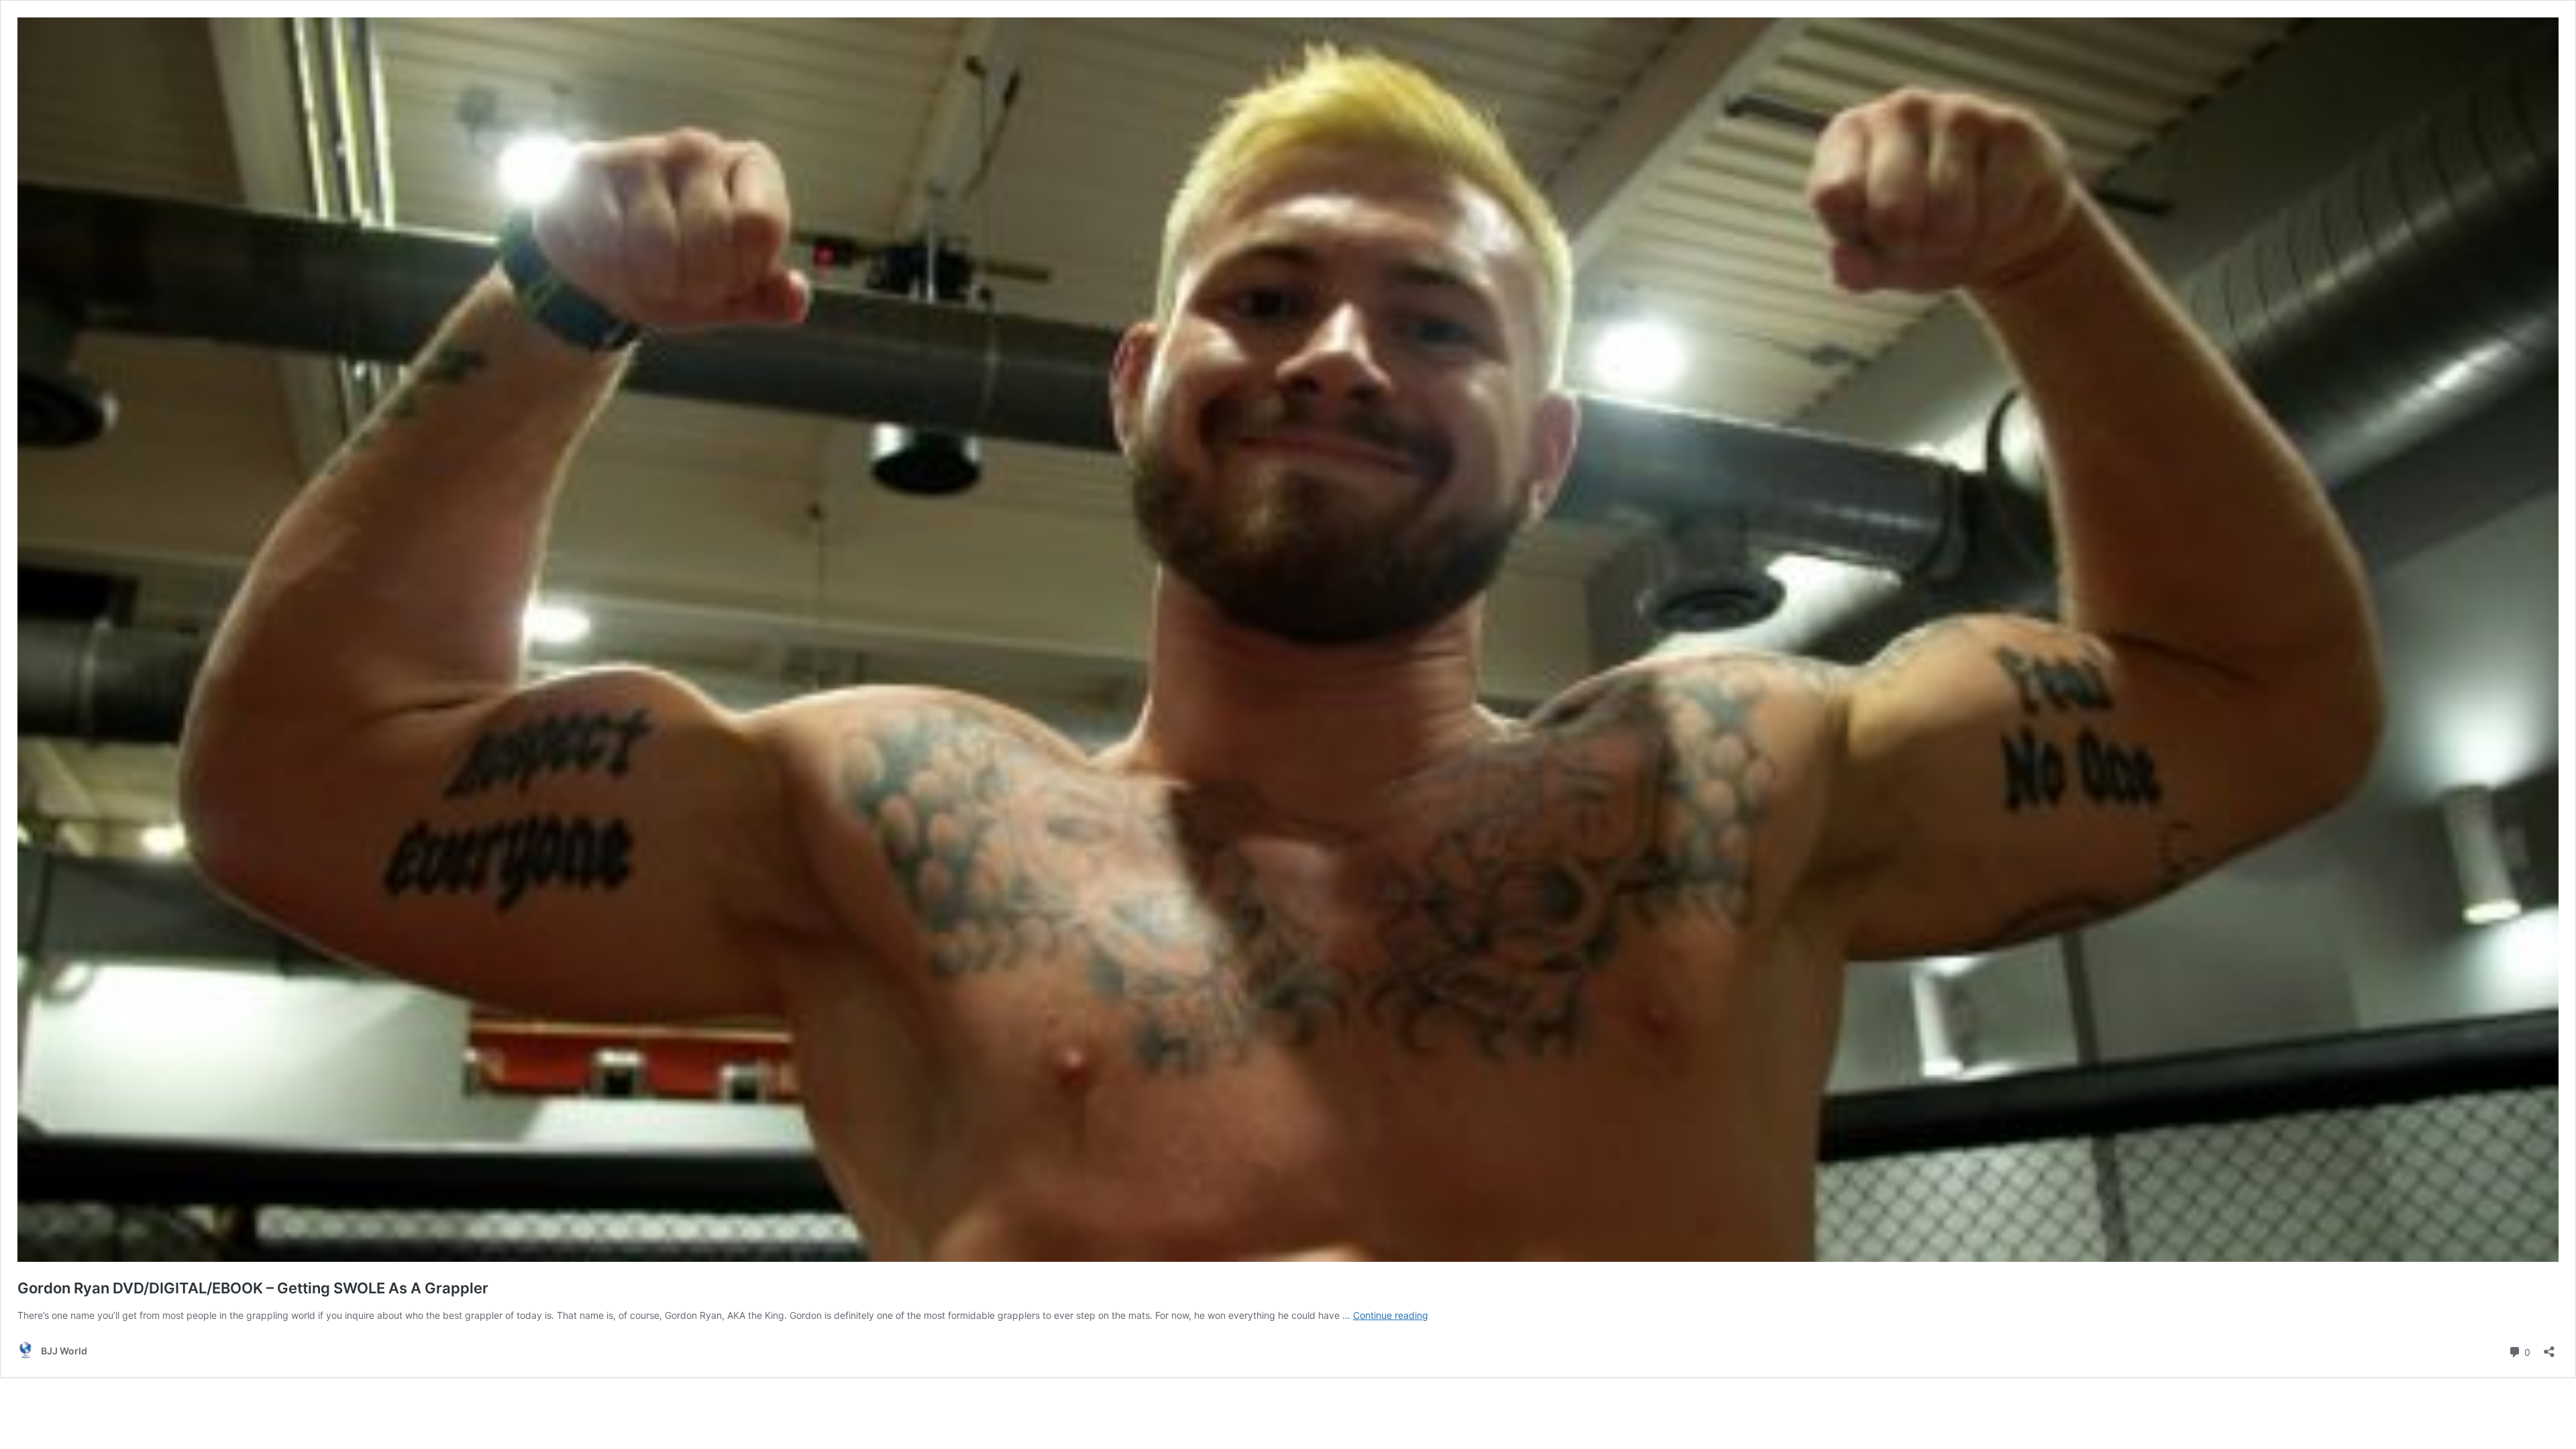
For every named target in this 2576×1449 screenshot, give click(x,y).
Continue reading (1391, 1315)
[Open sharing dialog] (2549, 1347)
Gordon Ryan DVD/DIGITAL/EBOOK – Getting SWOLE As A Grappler (253, 1288)
